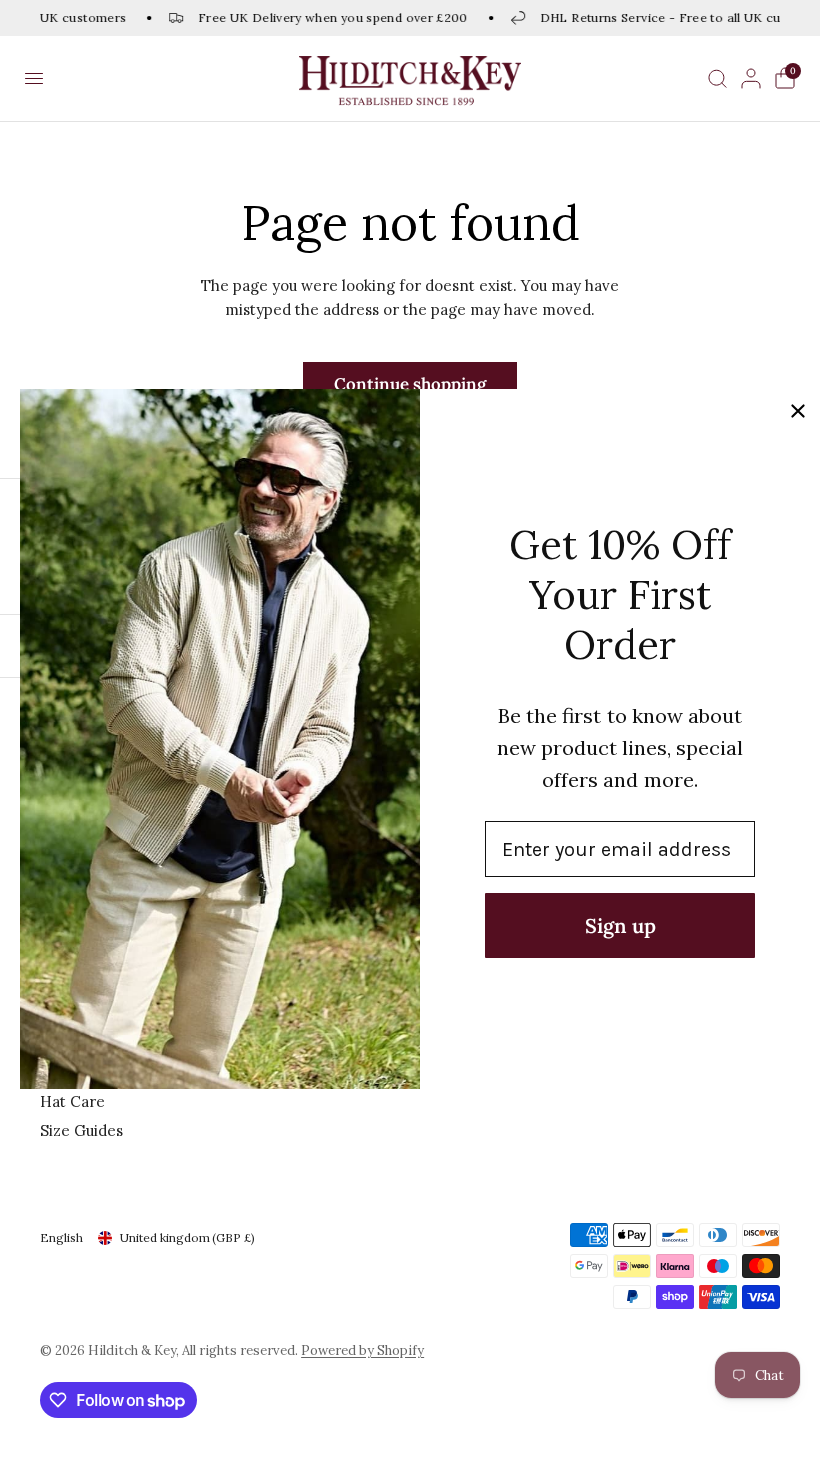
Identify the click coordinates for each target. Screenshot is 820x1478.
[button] (34, 79)
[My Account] (751, 78)
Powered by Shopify (362, 1350)
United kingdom (187, 1237)
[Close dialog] (798, 411)
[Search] (717, 78)
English (61, 1237)
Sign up (620, 925)
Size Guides (81, 1130)
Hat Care (72, 1101)
